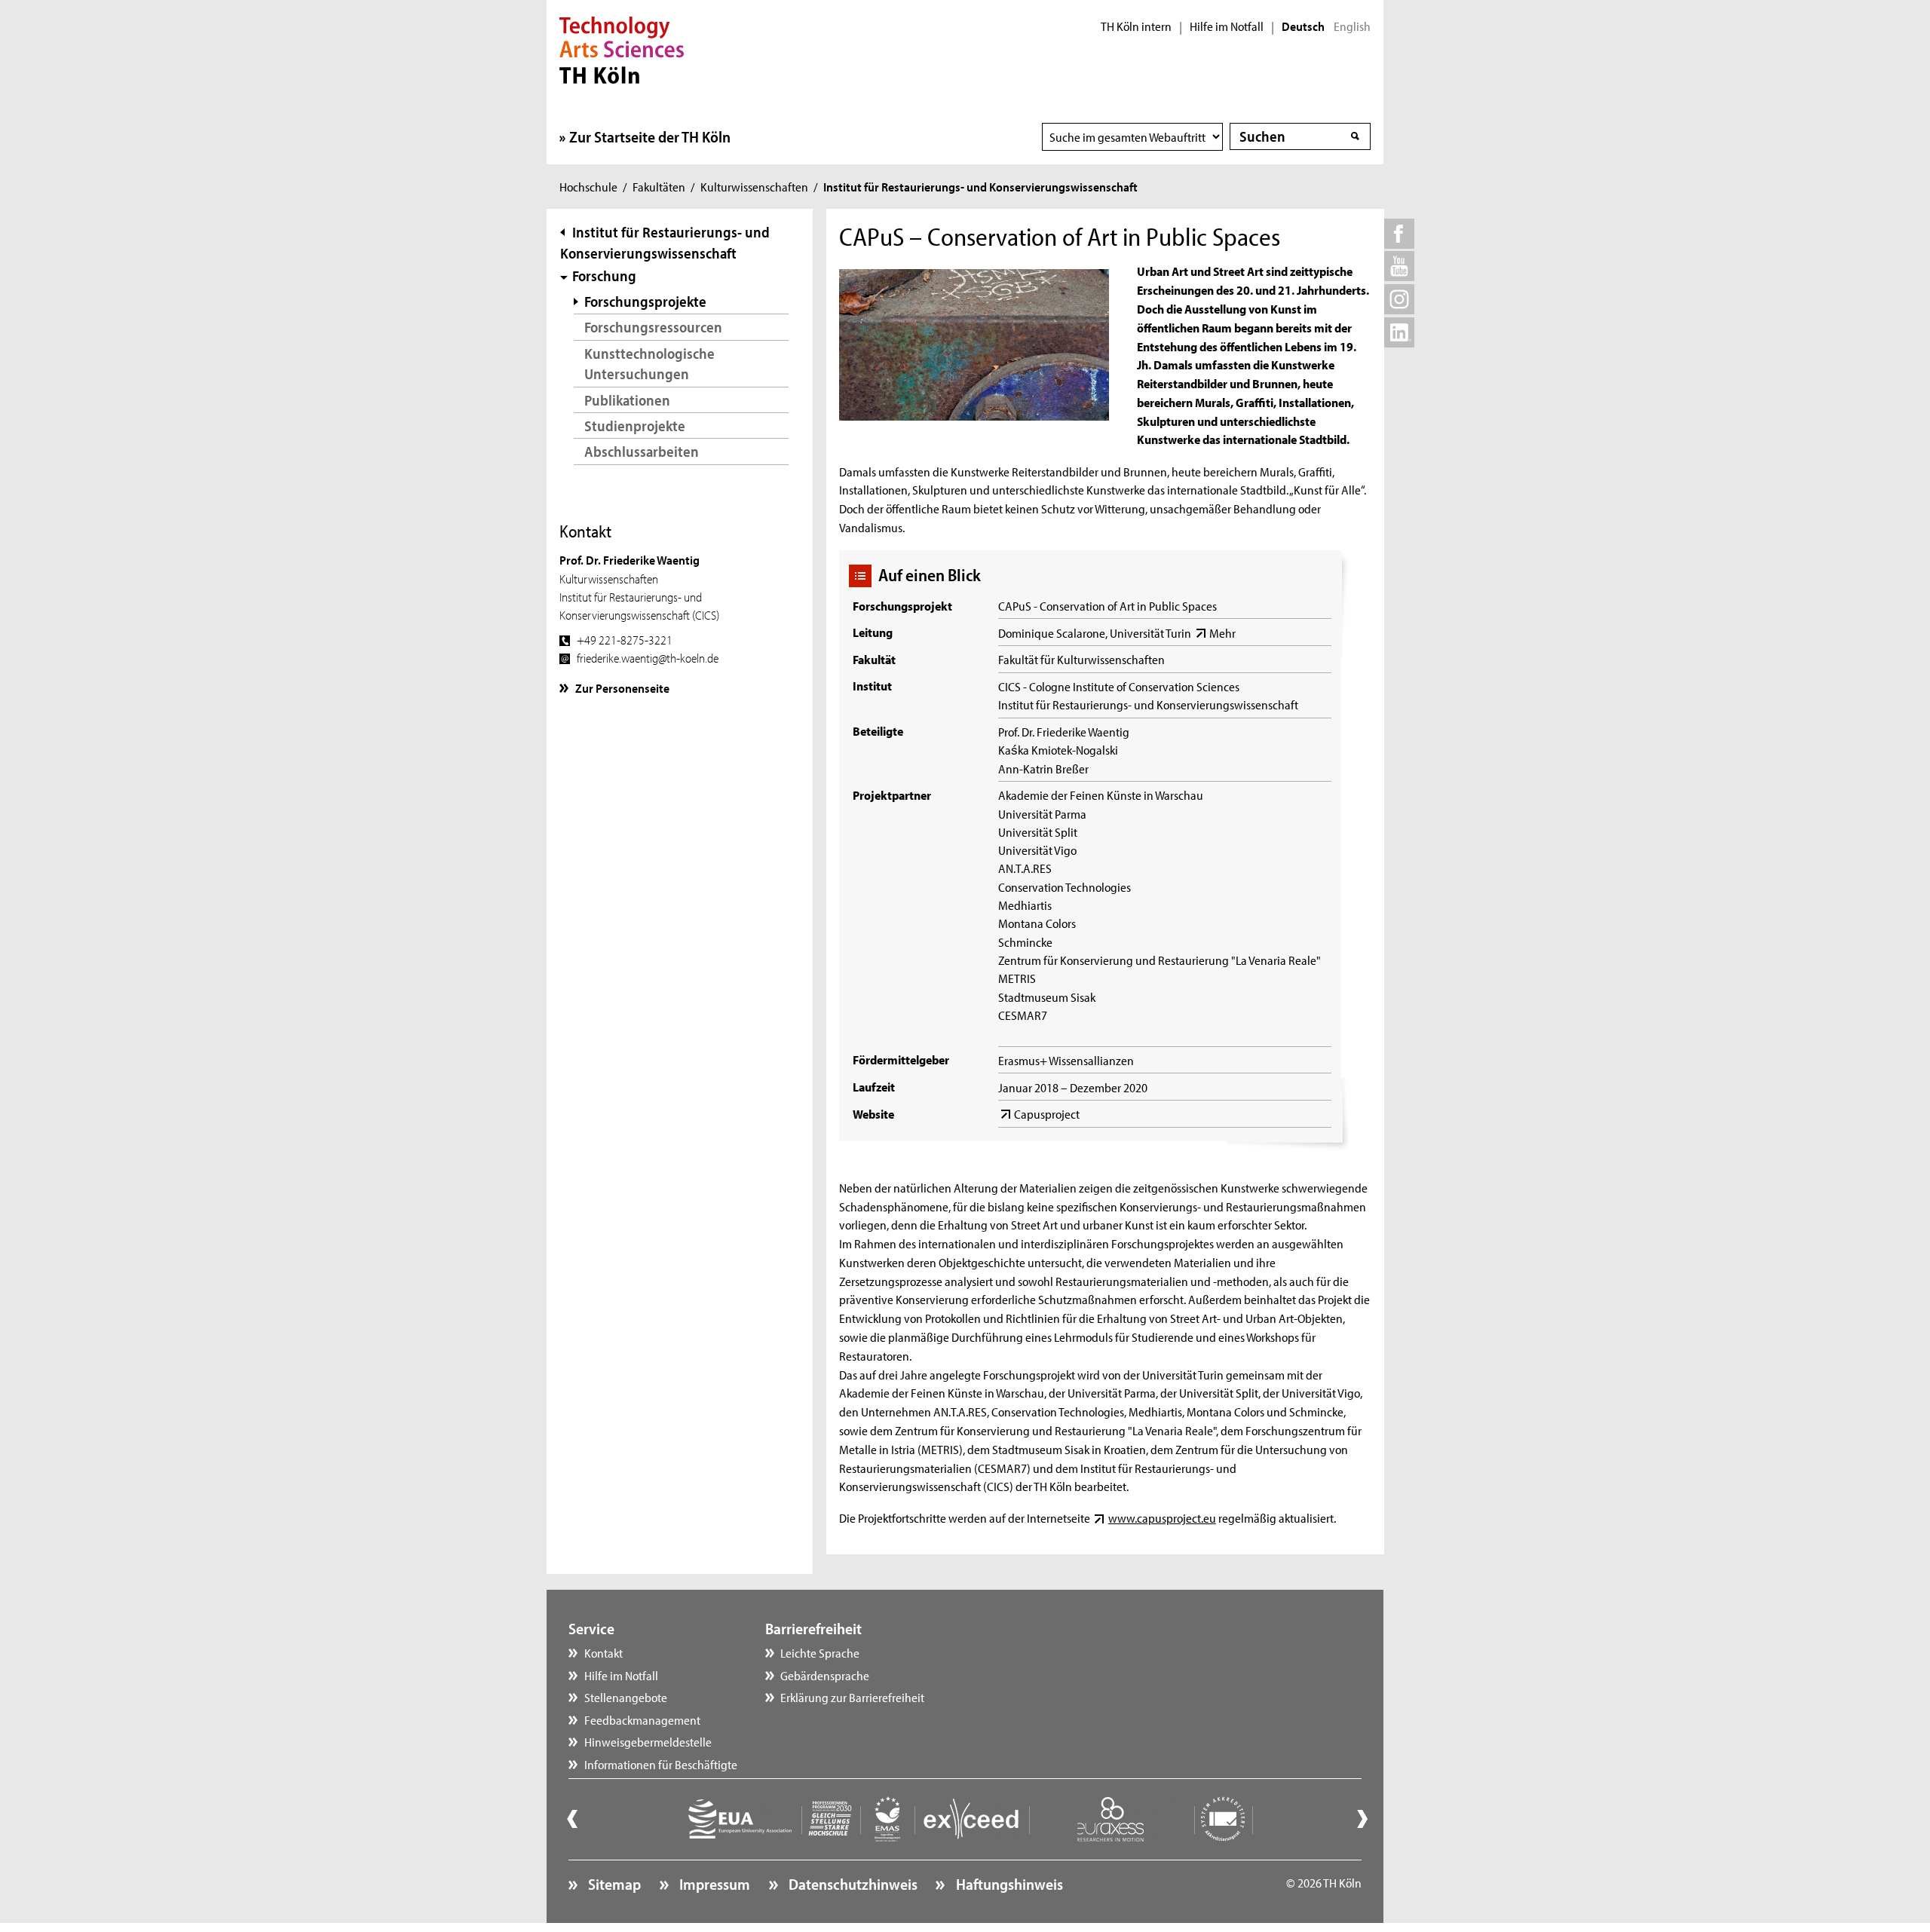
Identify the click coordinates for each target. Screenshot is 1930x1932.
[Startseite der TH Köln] (622, 48)
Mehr (1222, 632)
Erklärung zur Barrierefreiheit (852, 1697)
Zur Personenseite (622, 687)
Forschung (604, 276)
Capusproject (1047, 1113)
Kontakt (604, 1652)
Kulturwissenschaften (754, 186)
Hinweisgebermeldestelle (648, 1741)
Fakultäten (659, 186)
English (1352, 26)
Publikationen (627, 400)
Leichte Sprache (820, 1652)
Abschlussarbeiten (642, 451)
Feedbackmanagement (642, 1719)
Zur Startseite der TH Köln (650, 136)
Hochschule (588, 186)
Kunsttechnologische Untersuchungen (649, 364)
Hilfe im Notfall (1227, 26)
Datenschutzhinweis (852, 1884)
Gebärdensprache (825, 1675)
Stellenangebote (626, 1697)
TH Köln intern (1136, 26)
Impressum (713, 1884)
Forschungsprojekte (645, 301)
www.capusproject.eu (1162, 1517)
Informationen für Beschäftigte (661, 1764)
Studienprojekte (635, 426)
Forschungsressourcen (653, 327)
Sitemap (613, 1884)
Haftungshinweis (1008, 1884)
